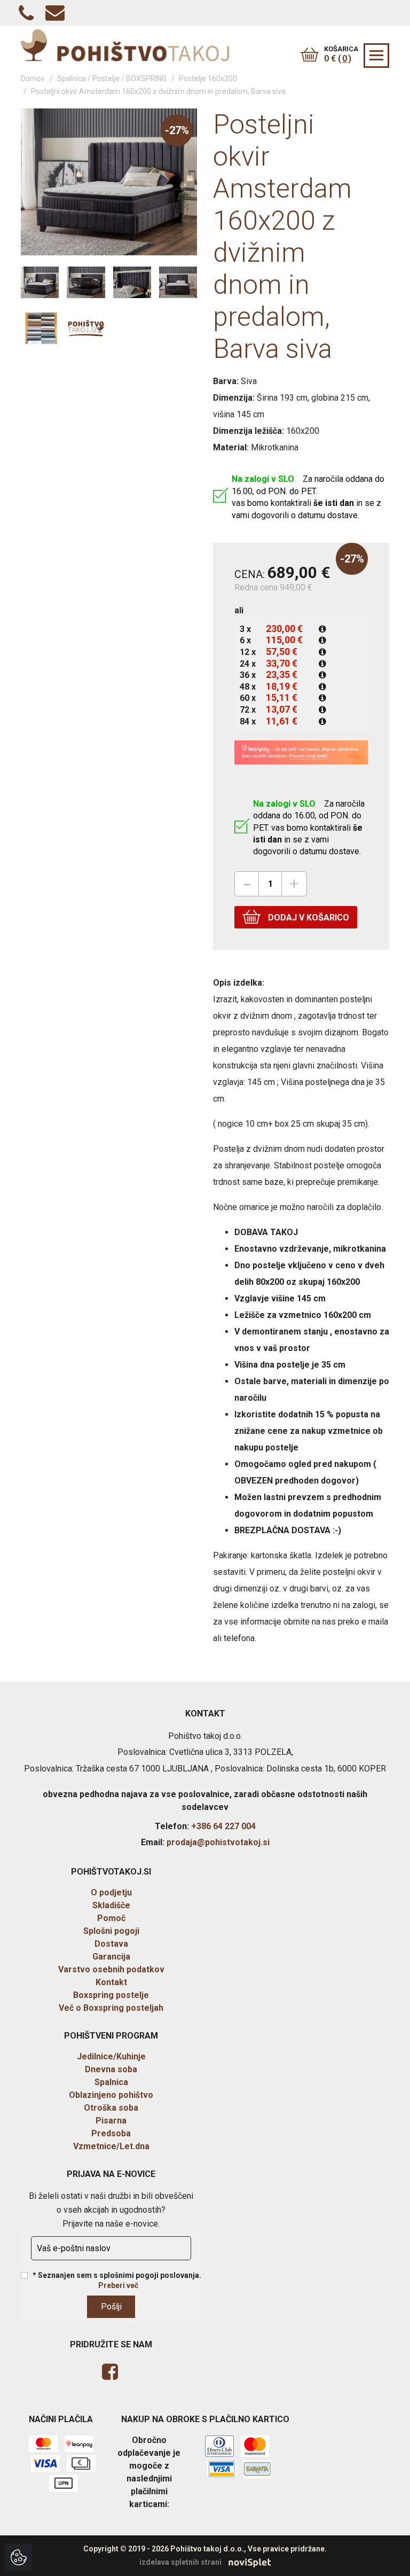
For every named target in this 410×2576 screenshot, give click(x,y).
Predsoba (111, 2133)
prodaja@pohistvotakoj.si (218, 1842)
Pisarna (111, 2121)
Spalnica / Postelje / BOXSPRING (112, 79)
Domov (33, 79)
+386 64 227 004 (223, 1826)
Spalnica (111, 2082)
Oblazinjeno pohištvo (111, 2095)
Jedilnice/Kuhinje (111, 2056)
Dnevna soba (111, 2069)
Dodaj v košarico (307, 918)
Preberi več (118, 2285)
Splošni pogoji (111, 1931)
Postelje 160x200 (208, 79)
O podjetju (111, 1892)
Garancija (111, 1957)
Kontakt (111, 1982)
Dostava (111, 1944)
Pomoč (111, 1918)
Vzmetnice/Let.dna (111, 2146)
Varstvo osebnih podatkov (111, 1969)
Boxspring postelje (111, 1995)
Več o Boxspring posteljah (111, 2008)
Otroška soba (111, 2108)
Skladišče (111, 1905)
